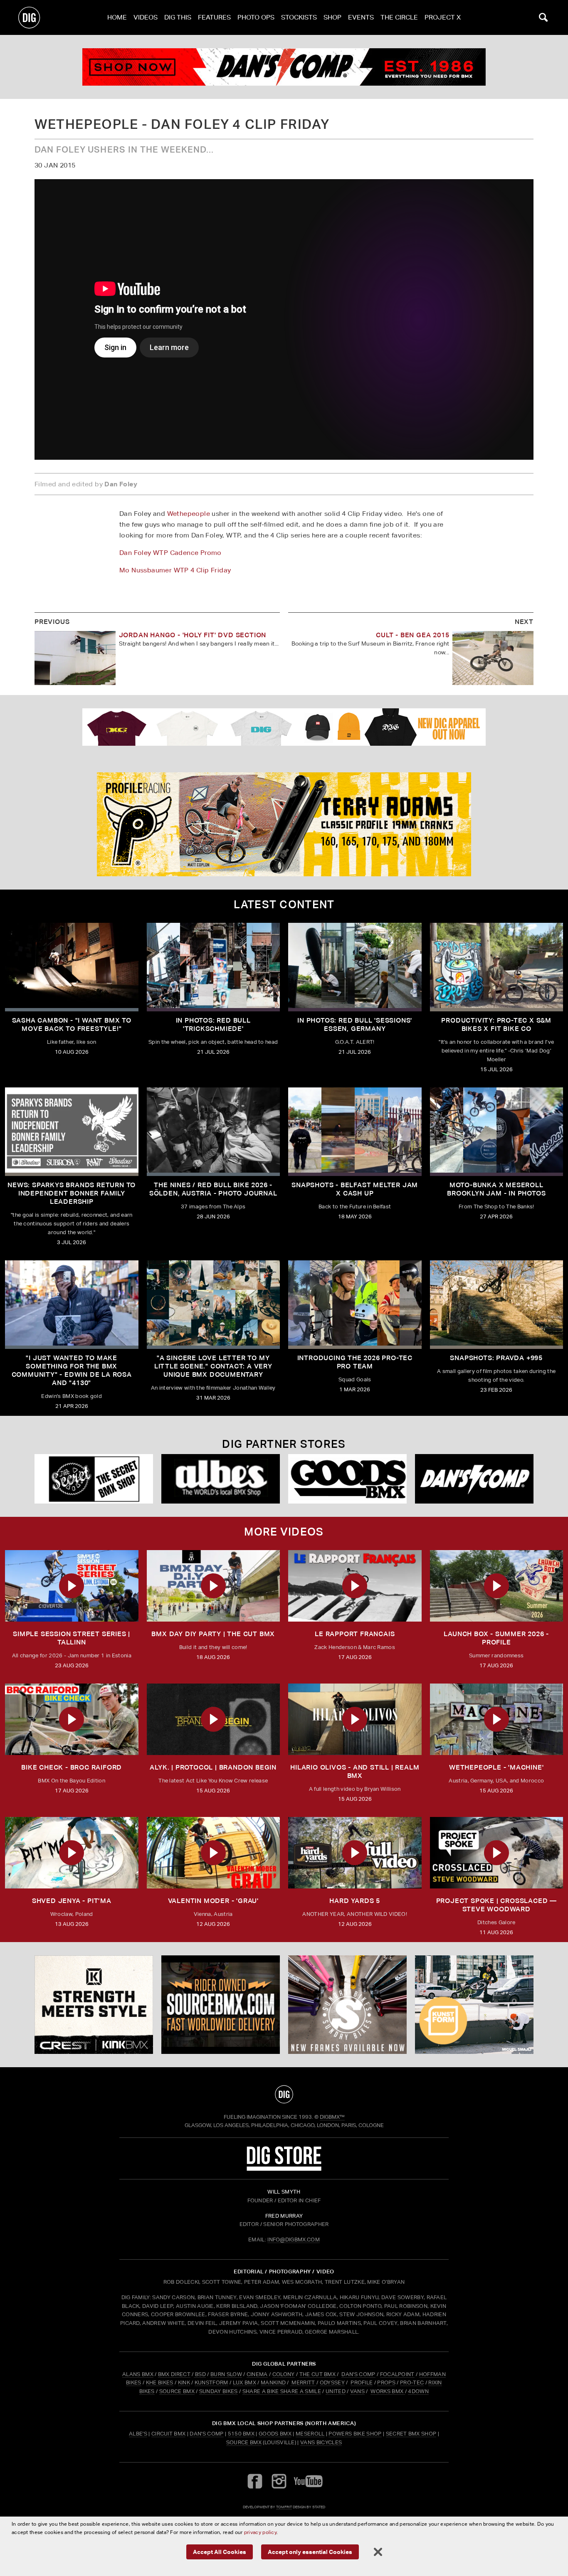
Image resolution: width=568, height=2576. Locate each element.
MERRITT (303, 2382)
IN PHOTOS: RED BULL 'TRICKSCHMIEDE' (213, 1024)
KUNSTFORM (211, 2382)
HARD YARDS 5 (355, 1901)
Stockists (299, 17)
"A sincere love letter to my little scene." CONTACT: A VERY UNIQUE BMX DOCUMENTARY (213, 1366)
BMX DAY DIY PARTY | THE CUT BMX (213, 1634)
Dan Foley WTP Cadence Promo (170, 553)
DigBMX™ (332, 2117)
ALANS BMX (138, 2374)
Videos (146, 17)
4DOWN (418, 2391)
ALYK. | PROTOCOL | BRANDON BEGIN (213, 1767)
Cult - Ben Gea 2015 (412, 635)
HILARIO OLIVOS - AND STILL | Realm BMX (355, 1771)
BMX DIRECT (174, 2374)
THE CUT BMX (318, 2374)
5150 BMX (241, 2434)
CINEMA (257, 2374)
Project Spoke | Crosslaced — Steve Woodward (496, 1905)
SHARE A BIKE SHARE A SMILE (282, 2391)
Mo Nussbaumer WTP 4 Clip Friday (175, 570)
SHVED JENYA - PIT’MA (72, 1901)
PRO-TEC (412, 2382)
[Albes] (221, 1479)
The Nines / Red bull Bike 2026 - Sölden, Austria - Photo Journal (213, 1189)
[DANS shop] (474, 1479)
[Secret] (94, 1479)
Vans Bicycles (321, 2442)
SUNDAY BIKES (219, 2391)
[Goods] (347, 1479)
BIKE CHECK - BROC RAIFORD (72, 1767)
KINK (184, 2382)
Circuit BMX (169, 2434)
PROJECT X (443, 17)
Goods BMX (275, 2434)
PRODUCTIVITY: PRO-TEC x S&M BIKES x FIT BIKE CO (496, 1024)
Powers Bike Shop (355, 2434)
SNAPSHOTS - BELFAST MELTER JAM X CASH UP (355, 1189)
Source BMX (244, 2442)
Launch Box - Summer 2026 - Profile (496, 1638)
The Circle (399, 17)
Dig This (178, 17)
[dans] (284, 67)
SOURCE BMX (177, 2391)
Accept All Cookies (220, 2552)
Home (117, 17)
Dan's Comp (206, 2434)
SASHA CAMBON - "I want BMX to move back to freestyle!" (72, 1024)
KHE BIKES (160, 2382)
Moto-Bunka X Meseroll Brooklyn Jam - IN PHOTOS (496, 1189)
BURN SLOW (226, 2374)
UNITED (336, 2391)
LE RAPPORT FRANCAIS (355, 1634)
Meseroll (310, 2434)
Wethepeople (189, 514)
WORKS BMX (388, 2391)
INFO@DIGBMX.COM (294, 2240)
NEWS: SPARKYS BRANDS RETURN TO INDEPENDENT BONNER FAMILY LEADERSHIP (72, 1193)
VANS (357, 2391)
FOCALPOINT (397, 2374)
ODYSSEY (332, 2382)
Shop (332, 17)
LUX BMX (244, 2382)
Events (361, 17)
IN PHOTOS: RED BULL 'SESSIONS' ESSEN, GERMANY (355, 1024)
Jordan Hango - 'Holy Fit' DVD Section (193, 635)
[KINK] (94, 2005)
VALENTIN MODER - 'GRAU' (213, 1901)
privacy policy (260, 2532)
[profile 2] (284, 824)
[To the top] (284, 2094)
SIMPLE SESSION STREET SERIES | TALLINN (72, 1638)
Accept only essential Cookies (310, 2552)
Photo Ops (256, 17)
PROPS (386, 2382)
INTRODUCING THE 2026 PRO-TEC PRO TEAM (355, 1362)
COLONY (284, 2374)
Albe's (138, 2434)
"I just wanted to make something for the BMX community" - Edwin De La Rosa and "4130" (72, 1370)
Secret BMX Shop (411, 2434)
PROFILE (362, 2382)
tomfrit (284, 2507)
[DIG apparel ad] (284, 727)
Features (214, 17)
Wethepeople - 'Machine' (496, 1767)
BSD (200, 2374)
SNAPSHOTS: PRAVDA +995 (496, 1358)
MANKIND (273, 2382)
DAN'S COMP (358, 2374)
